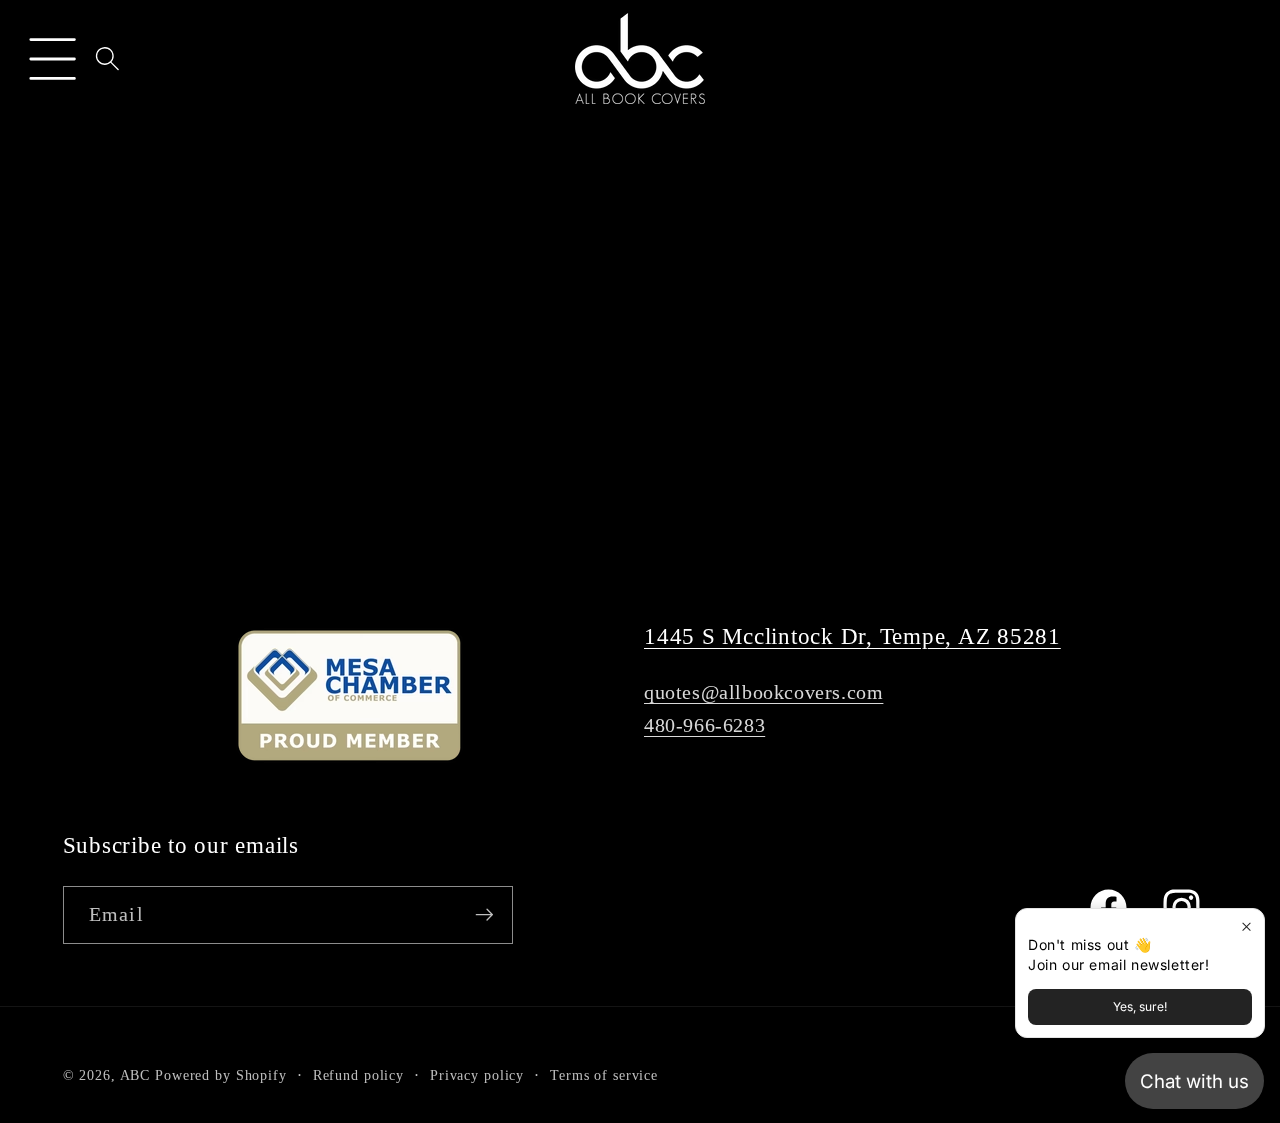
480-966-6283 (704, 725)
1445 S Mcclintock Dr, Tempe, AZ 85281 (852, 636)
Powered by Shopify (221, 1075)
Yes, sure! (1140, 1006)
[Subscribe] (484, 915)
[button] (52, 58)
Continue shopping (639, 468)
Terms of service (604, 1075)
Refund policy (358, 1075)
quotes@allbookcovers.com (763, 692)
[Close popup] (1246, 926)
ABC (135, 1075)
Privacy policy (477, 1075)
